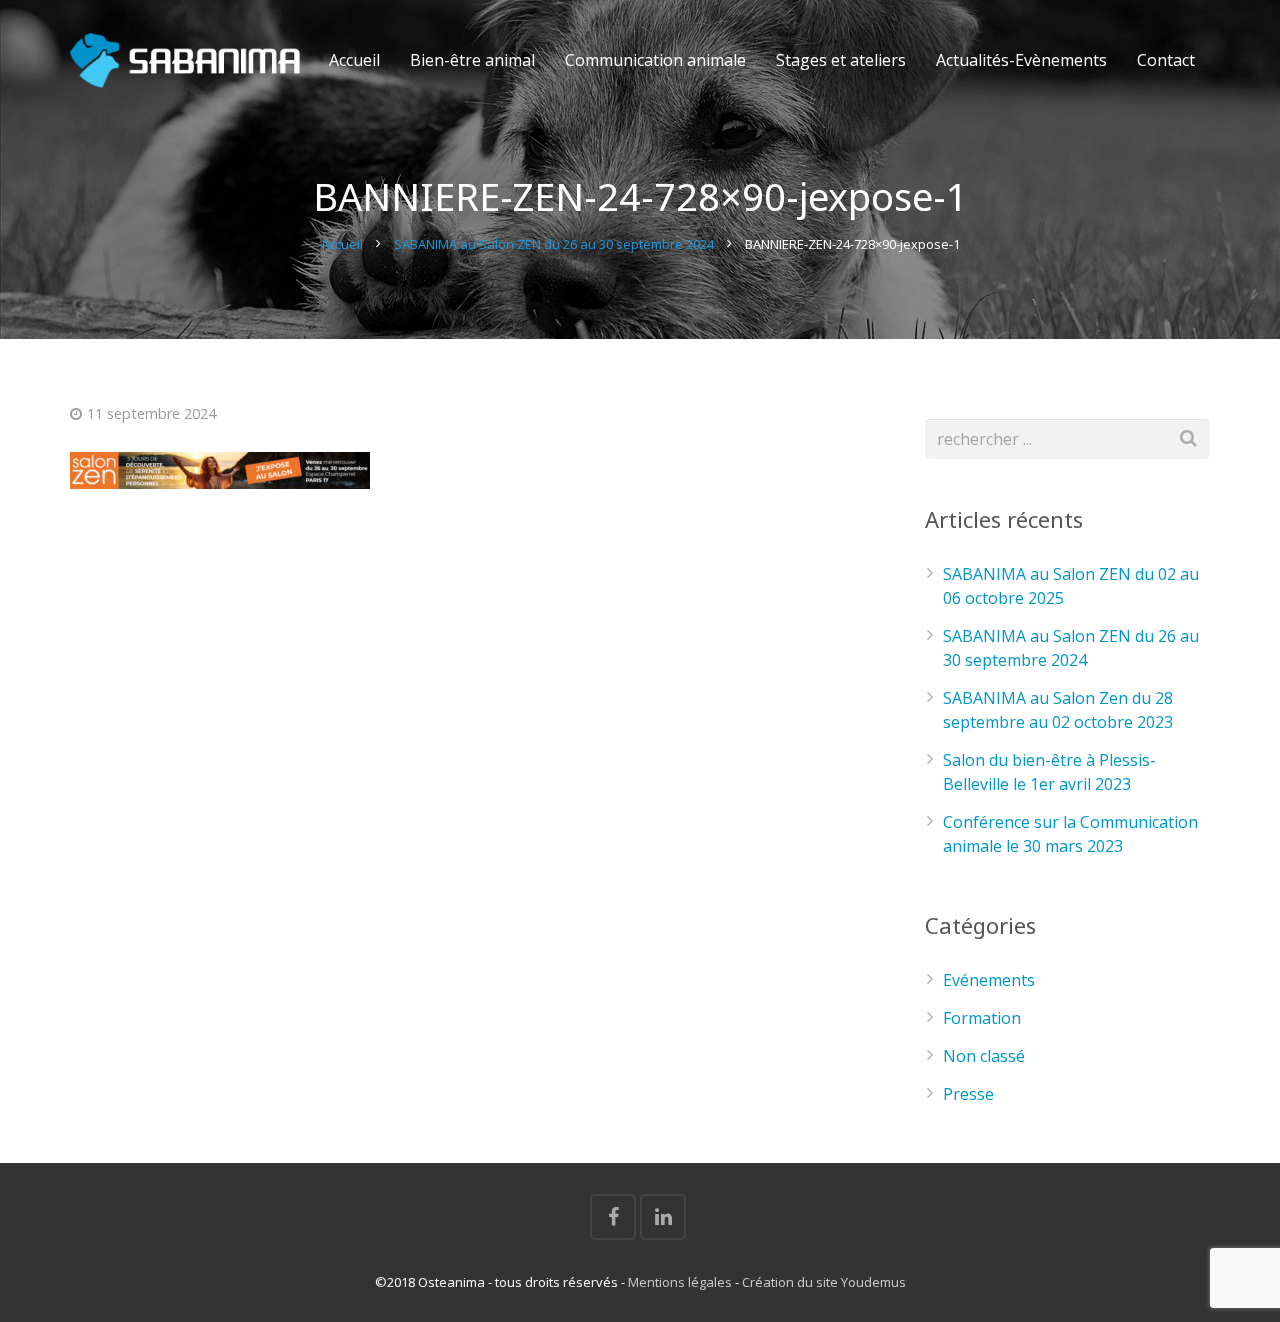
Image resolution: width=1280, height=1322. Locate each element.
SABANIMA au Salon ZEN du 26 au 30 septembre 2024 (554, 244)
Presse (968, 1094)
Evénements (989, 980)
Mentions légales (680, 1282)
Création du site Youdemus (824, 1282)
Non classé (984, 1056)
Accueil (342, 244)
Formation (982, 1018)
